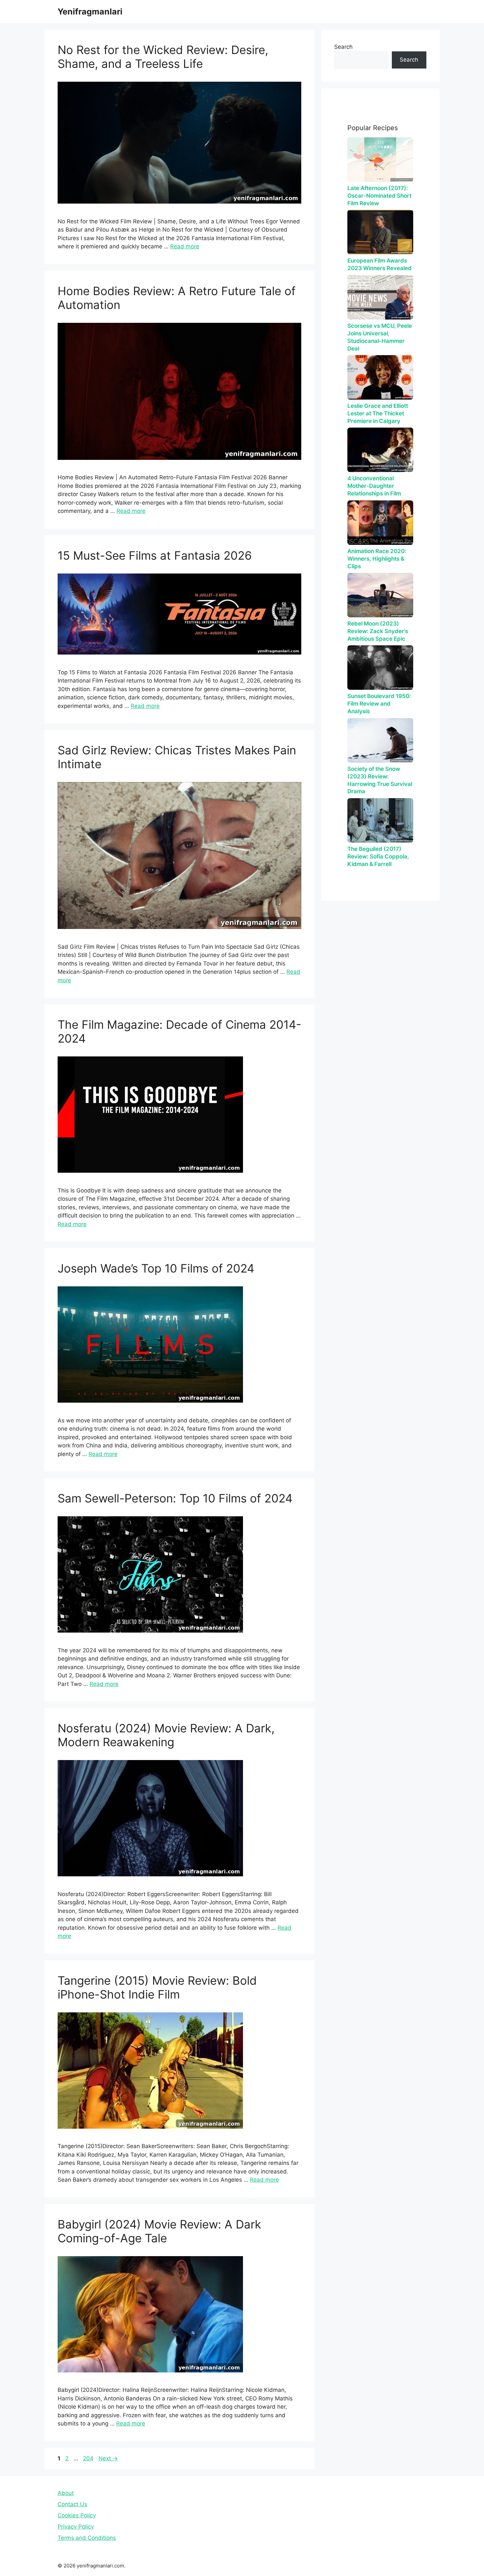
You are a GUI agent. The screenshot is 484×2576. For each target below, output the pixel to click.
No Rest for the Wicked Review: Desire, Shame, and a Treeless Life (163, 57)
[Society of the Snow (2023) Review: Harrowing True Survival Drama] (380, 740)
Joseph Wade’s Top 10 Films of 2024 (156, 1268)
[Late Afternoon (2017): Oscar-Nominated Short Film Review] (380, 160)
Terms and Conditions (87, 2538)
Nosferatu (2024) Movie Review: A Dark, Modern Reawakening (166, 1735)
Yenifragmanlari (90, 12)
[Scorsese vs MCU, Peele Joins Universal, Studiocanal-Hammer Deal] (380, 297)
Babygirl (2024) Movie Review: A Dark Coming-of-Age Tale (159, 2231)
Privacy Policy (76, 2527)
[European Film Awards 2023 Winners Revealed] (380, 232)
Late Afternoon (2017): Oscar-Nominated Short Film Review (379, 196)
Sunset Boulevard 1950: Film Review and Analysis (379, 704)
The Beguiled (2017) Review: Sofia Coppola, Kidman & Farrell (378, 856)
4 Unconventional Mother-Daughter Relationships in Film (374, 486)
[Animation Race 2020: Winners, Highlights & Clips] (380, 523)
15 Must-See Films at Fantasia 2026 (155, 555)
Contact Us (72, 2504)
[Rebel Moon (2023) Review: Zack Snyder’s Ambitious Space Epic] (380, 595)
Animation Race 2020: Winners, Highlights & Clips (377, 559)
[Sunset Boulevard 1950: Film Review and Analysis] (380, 668)
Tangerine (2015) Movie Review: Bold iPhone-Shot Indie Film (157, 1987)
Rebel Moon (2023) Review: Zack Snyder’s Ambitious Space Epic (378, 631)
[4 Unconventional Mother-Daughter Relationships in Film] (380, 450)
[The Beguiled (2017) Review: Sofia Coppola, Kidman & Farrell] (380, 820)
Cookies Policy (77, 2515)
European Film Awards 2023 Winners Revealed (379, 264)
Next (108, 2458)
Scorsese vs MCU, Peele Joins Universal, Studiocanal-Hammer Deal (380, 337)
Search (343, 47)
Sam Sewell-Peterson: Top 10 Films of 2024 (175, 1498)
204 (89, 2458)
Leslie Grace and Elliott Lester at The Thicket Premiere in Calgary (378, 413)
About (66, 2493)
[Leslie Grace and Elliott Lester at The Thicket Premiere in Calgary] (380, 377)
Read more (185, 246)
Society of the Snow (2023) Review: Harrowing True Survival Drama (380, 780)
